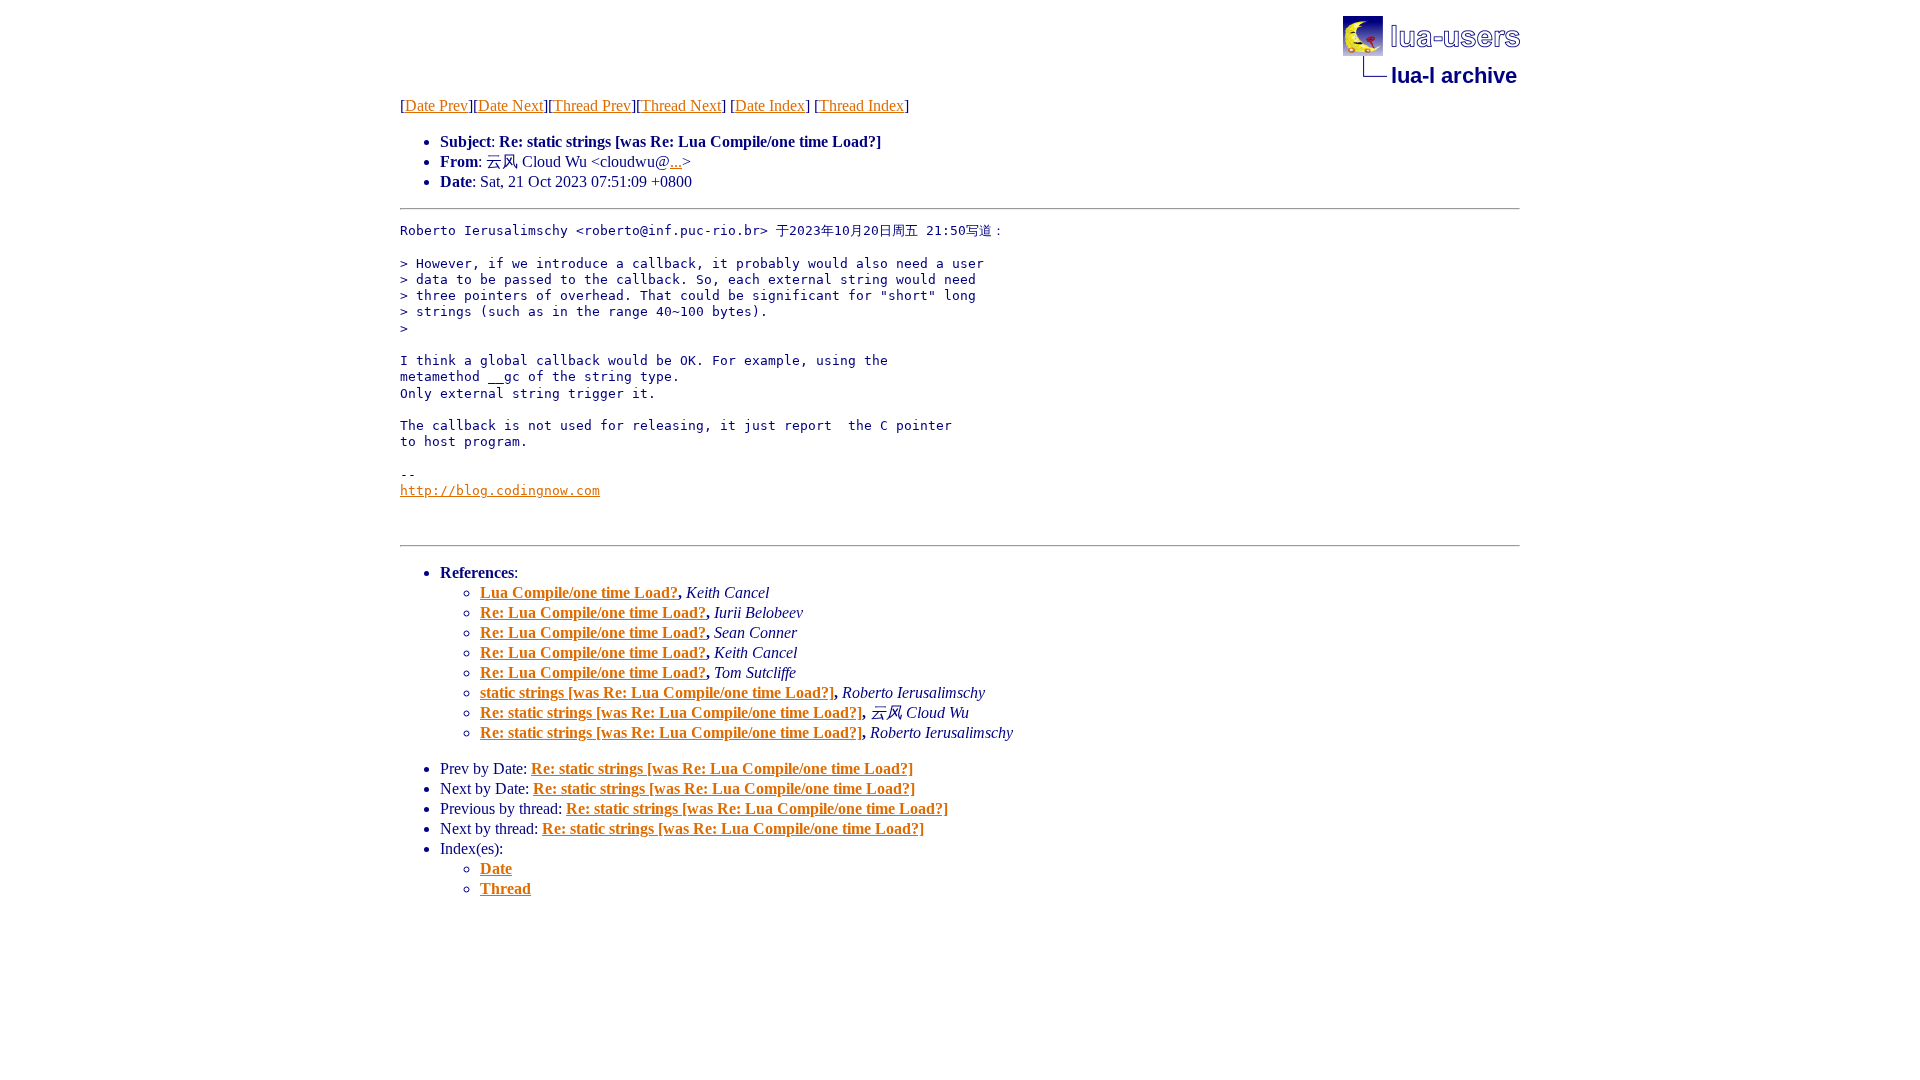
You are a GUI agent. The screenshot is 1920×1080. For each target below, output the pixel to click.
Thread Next (681, 105)
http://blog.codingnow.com (500, 490)
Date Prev (436, 105)
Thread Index (861, 105)
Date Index (770, 105)
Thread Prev (592, 105)
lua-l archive (1454, 75)
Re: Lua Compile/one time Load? (593, 612)
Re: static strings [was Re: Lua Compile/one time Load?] (671, 712)
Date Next (510, 105)
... (676, 161)
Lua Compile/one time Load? (579, 592)
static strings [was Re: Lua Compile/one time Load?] (657, 692)
